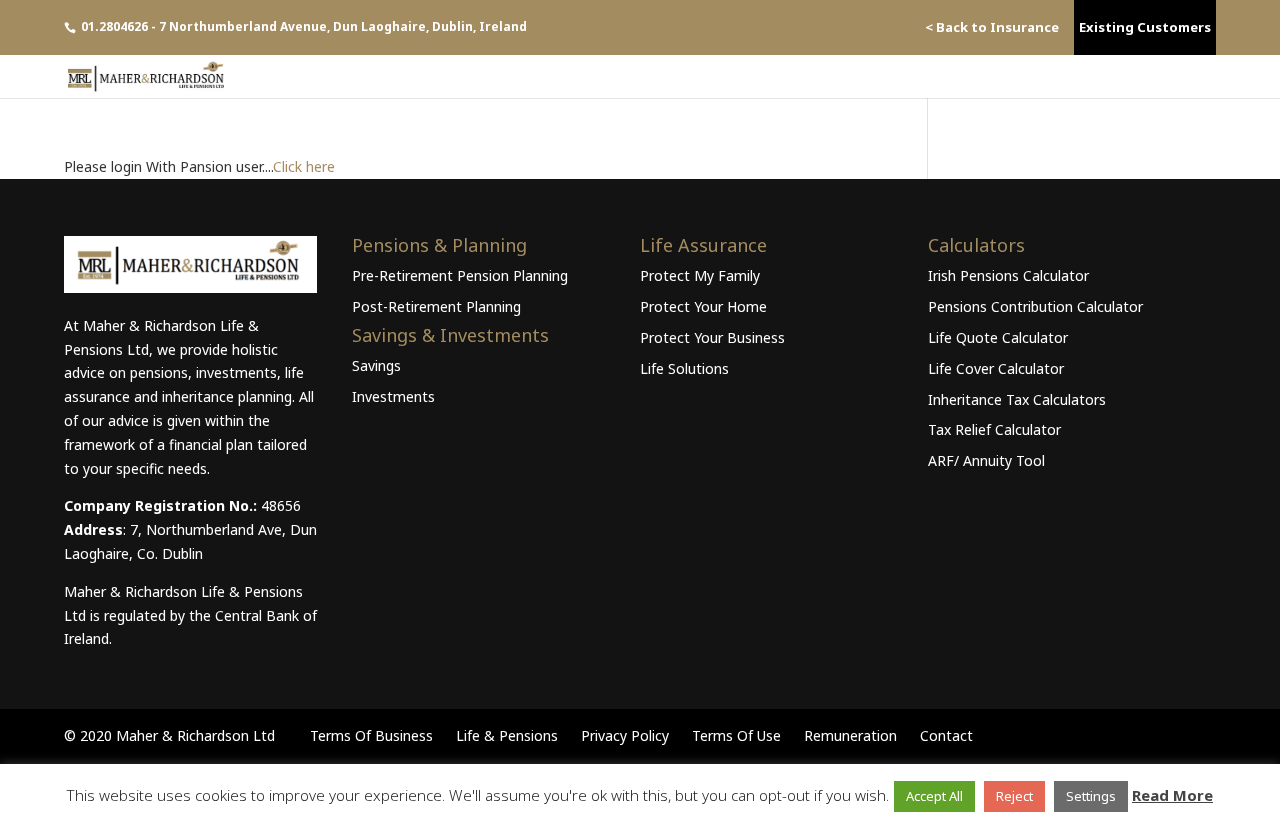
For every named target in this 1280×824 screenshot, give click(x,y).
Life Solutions (684, 368)
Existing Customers (1145, 27)
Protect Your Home (703, 306)
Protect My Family (700, 275)
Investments (393, 396)
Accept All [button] (934, 796)
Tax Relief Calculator (994, 429)
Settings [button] (1091, 796)
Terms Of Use (736, 735)
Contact (946, 735)
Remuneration (850, 735)
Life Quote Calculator (998, 337)
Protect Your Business (712, 337)
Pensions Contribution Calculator (1035, 306)
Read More (1172, 795)
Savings (376, 365)
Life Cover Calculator (996, 368)
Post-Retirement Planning (436, 306)
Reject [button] (1014, 796)
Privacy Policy (625, 735)
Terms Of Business (371, 735)
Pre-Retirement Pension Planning (460, 275)
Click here (304, 166)
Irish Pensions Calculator (1008, 275)
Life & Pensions (507, 735)
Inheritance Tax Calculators (1017, 399)
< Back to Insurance (992, 27)
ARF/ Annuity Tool (986, 460)
